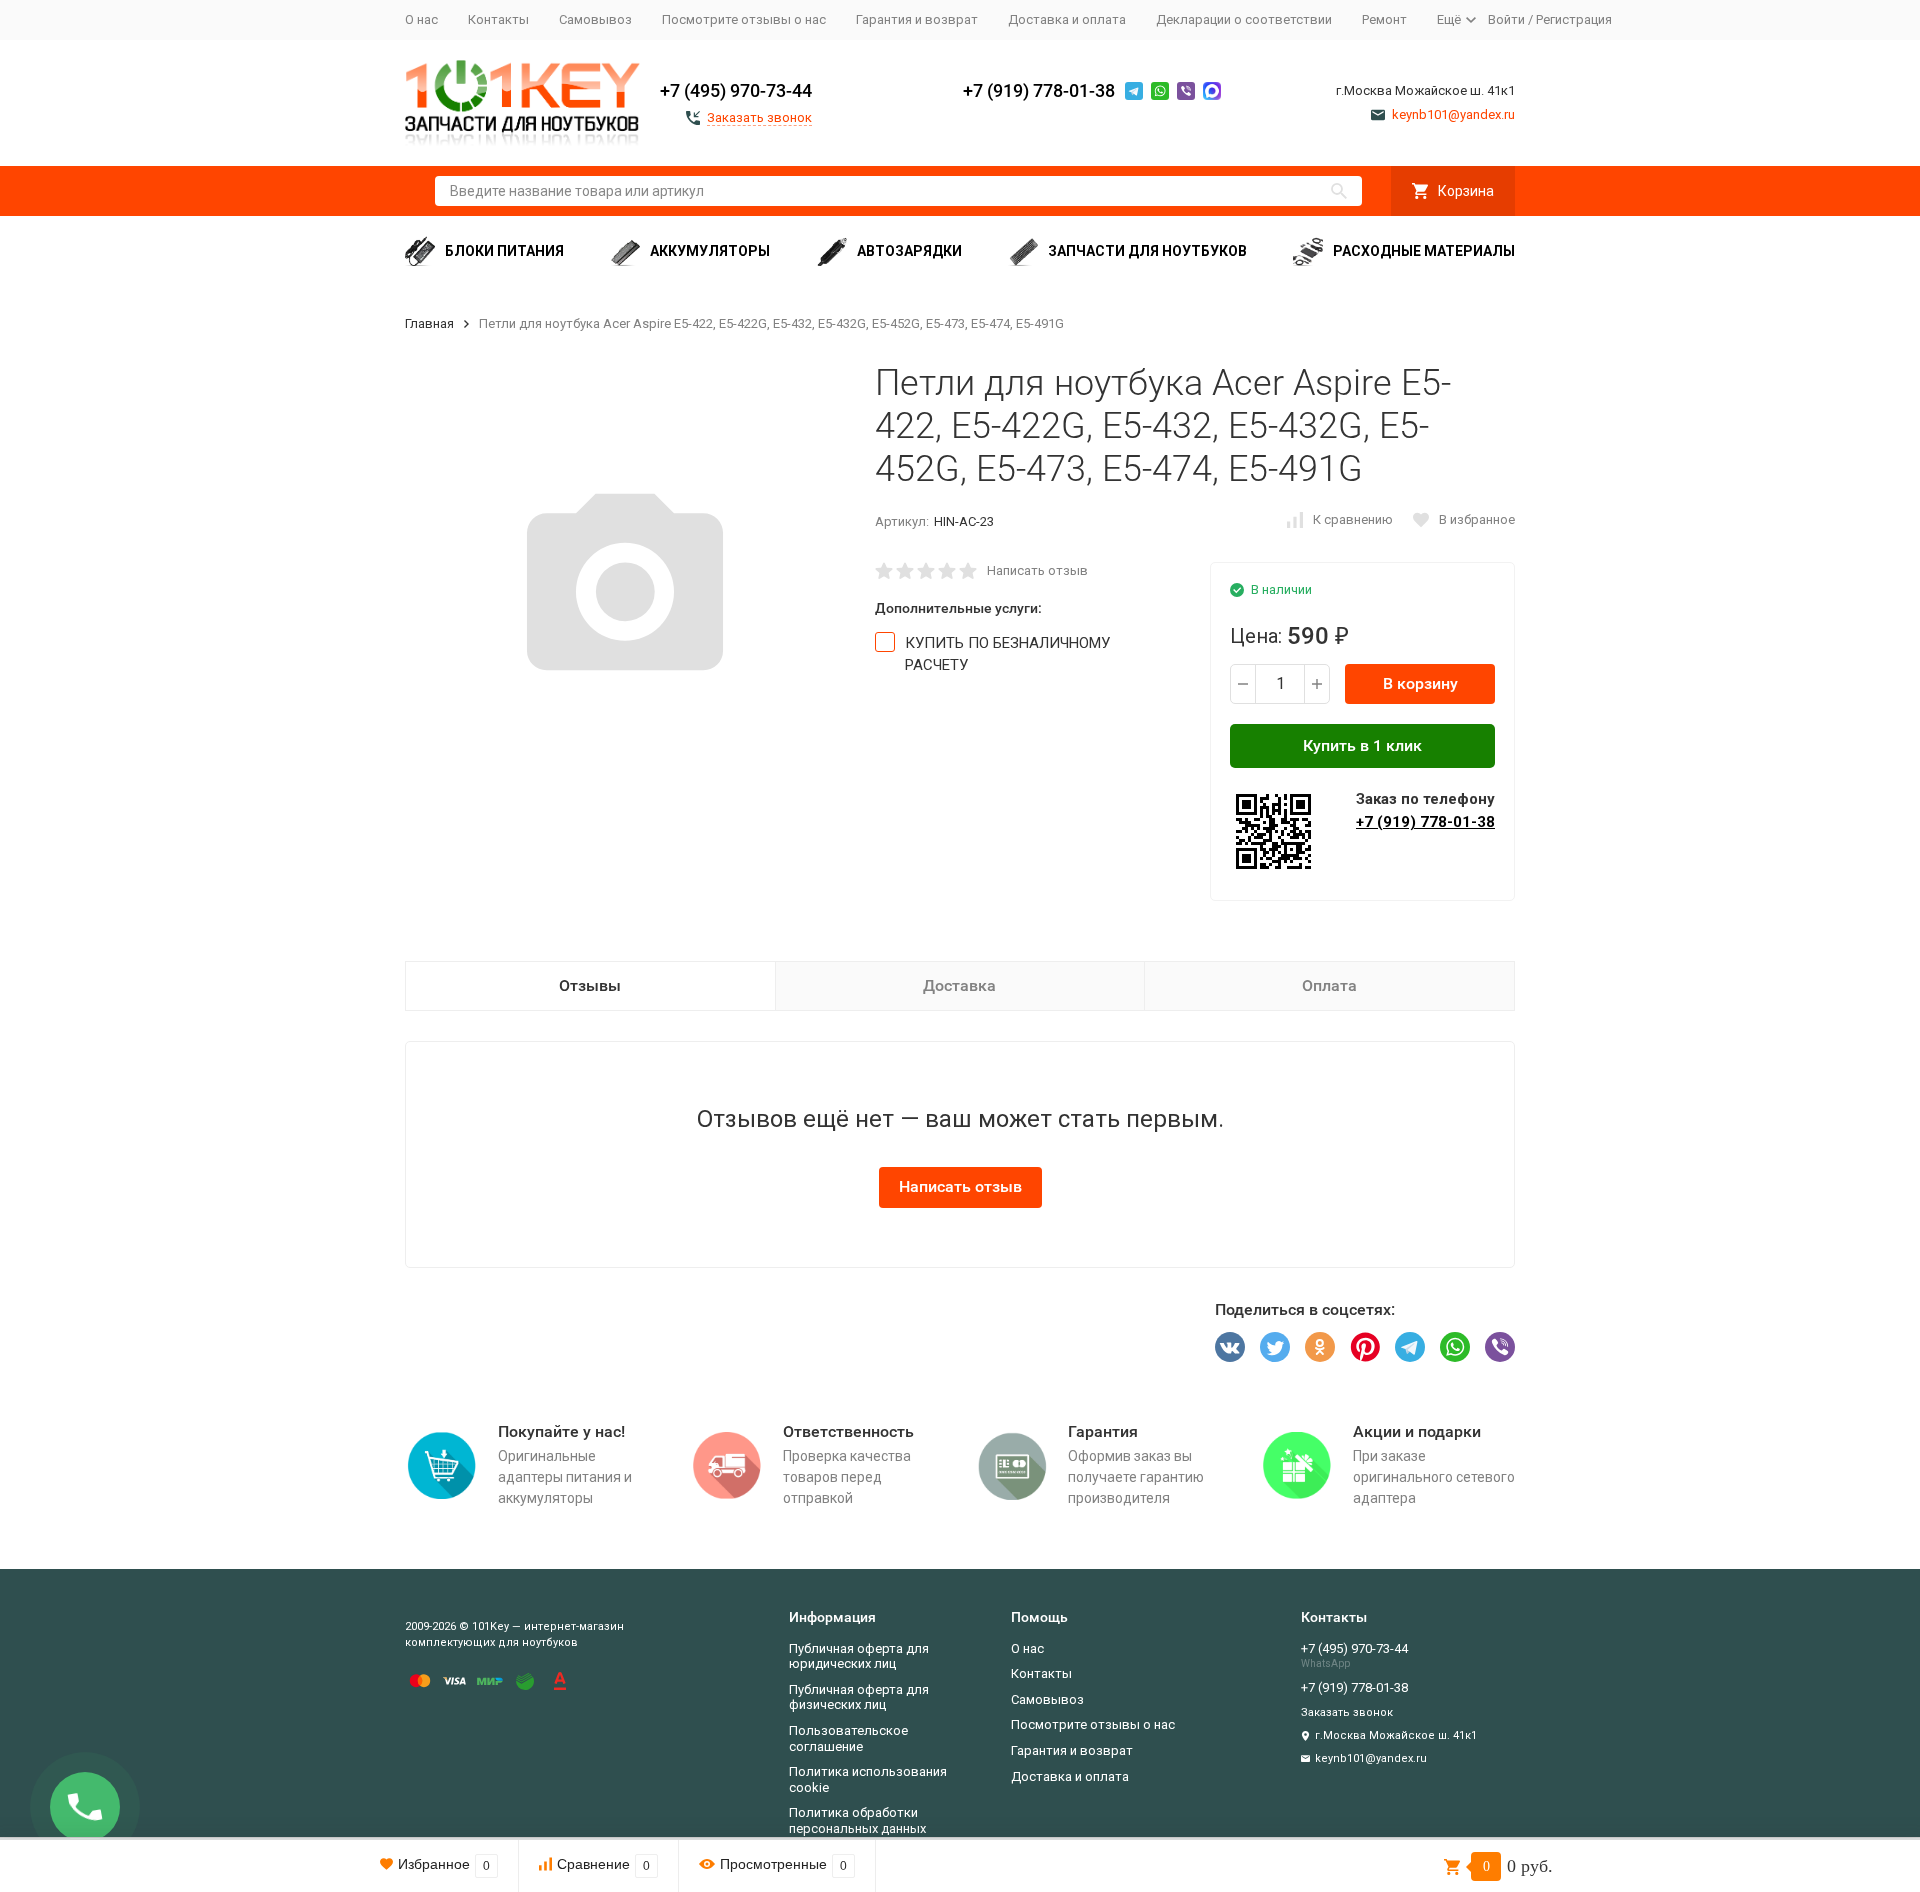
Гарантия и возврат (917, 19)
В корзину (1420, 683)
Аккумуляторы (710, 251)
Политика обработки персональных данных (857, 1820)
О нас (421, 19)
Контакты (498, 19)
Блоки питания (504, 251)
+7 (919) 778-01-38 (1039, 90)
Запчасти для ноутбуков (1147, 251)
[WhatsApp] (1455, 1347)
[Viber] (1500, 1347)
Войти (1506, 19)
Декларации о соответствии (1244, 19)
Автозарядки (909, 251)
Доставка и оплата (1067, 19)
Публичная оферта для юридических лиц (859, 1656)
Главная (429, 323)
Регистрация (1574, 19)
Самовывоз (595, 19)
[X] (1275, 1347)
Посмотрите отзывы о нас (744, 19)
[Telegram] (1410, 1347)
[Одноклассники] (1320, 1347)
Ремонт (1384, 19)
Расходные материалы (1424, 251)
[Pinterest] (1365, 1347)
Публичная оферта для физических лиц (859, 1697)
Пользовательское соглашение (848, 1738)
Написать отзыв (1037, 570)
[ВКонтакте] (1230, 1347)
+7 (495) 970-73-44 (736, 90)
